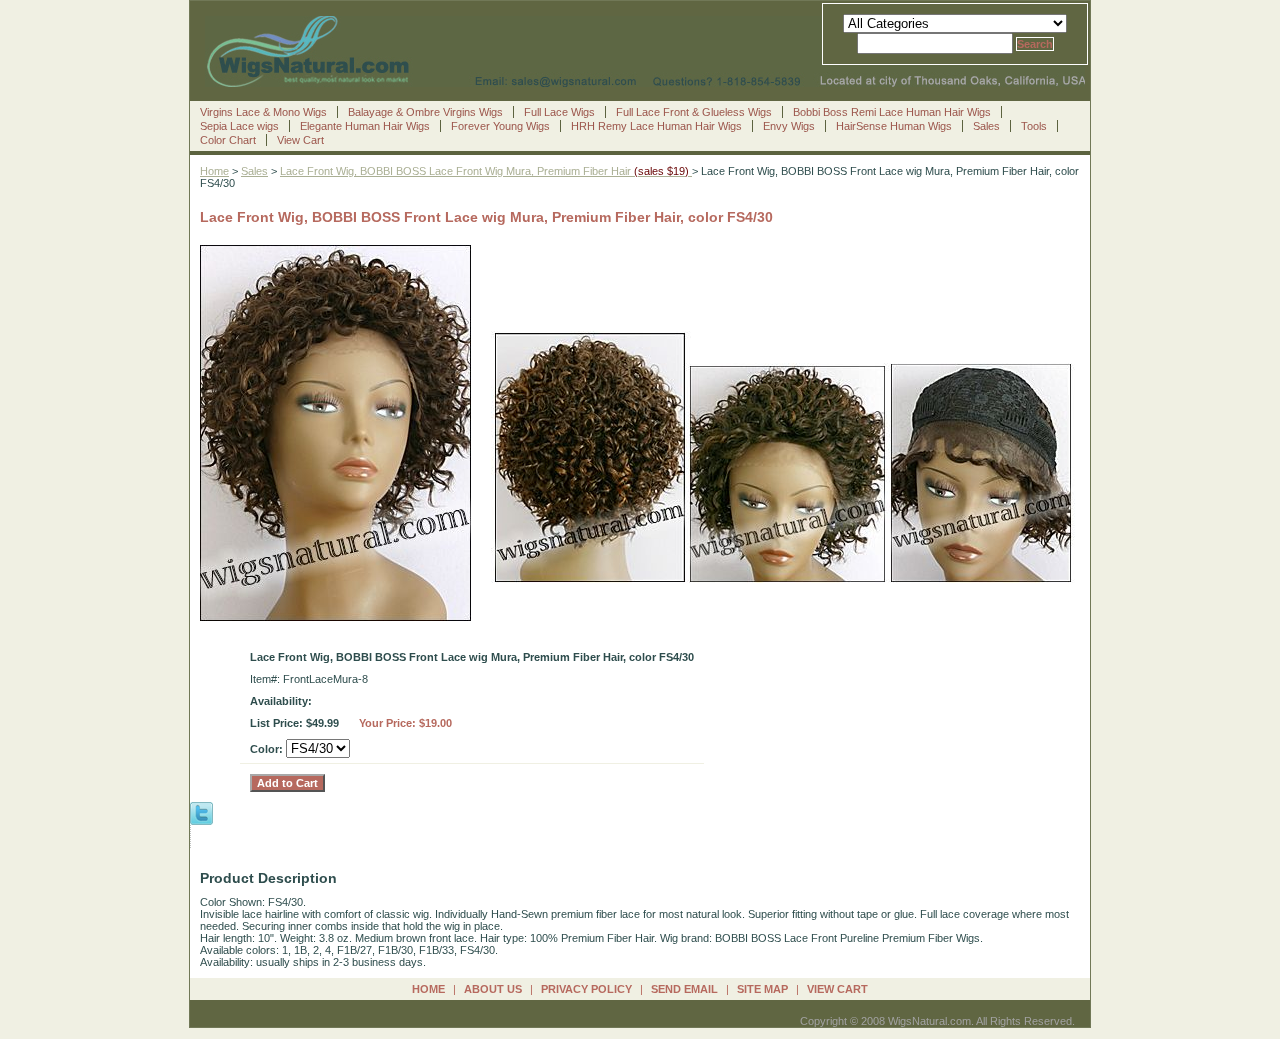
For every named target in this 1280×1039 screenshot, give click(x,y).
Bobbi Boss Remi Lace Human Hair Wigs (892, 112)
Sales (986, 126)
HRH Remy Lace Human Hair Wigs (656, 126)
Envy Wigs (789, 126)
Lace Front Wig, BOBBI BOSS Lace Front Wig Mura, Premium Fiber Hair (486, 171)
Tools (1034, 126)
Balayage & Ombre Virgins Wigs (425, 112)
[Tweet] (201, 812)
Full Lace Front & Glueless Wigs (694, 112)
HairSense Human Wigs (894, 126)
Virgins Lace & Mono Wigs (263, 112)
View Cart (300, 140)
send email (684, 989)
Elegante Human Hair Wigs (365, 126)
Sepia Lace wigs (239, 126)
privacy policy (586, 989)
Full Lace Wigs (559, 112)
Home (214, 171)
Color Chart (228, 140)
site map (762, 989)
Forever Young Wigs (500, 126)
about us (493, 989)
